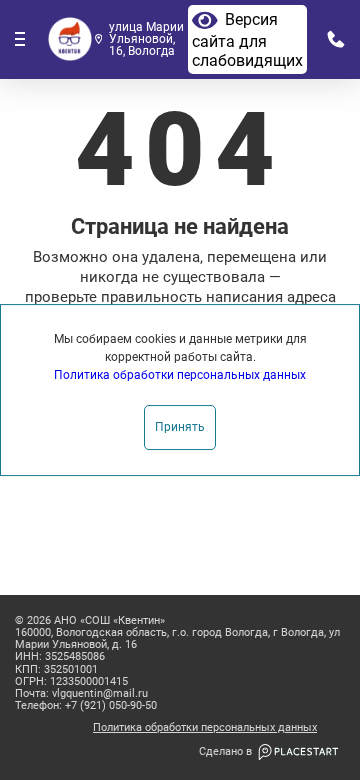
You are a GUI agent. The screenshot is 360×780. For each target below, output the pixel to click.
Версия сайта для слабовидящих (247, 40)
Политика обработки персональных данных (205, 728)
